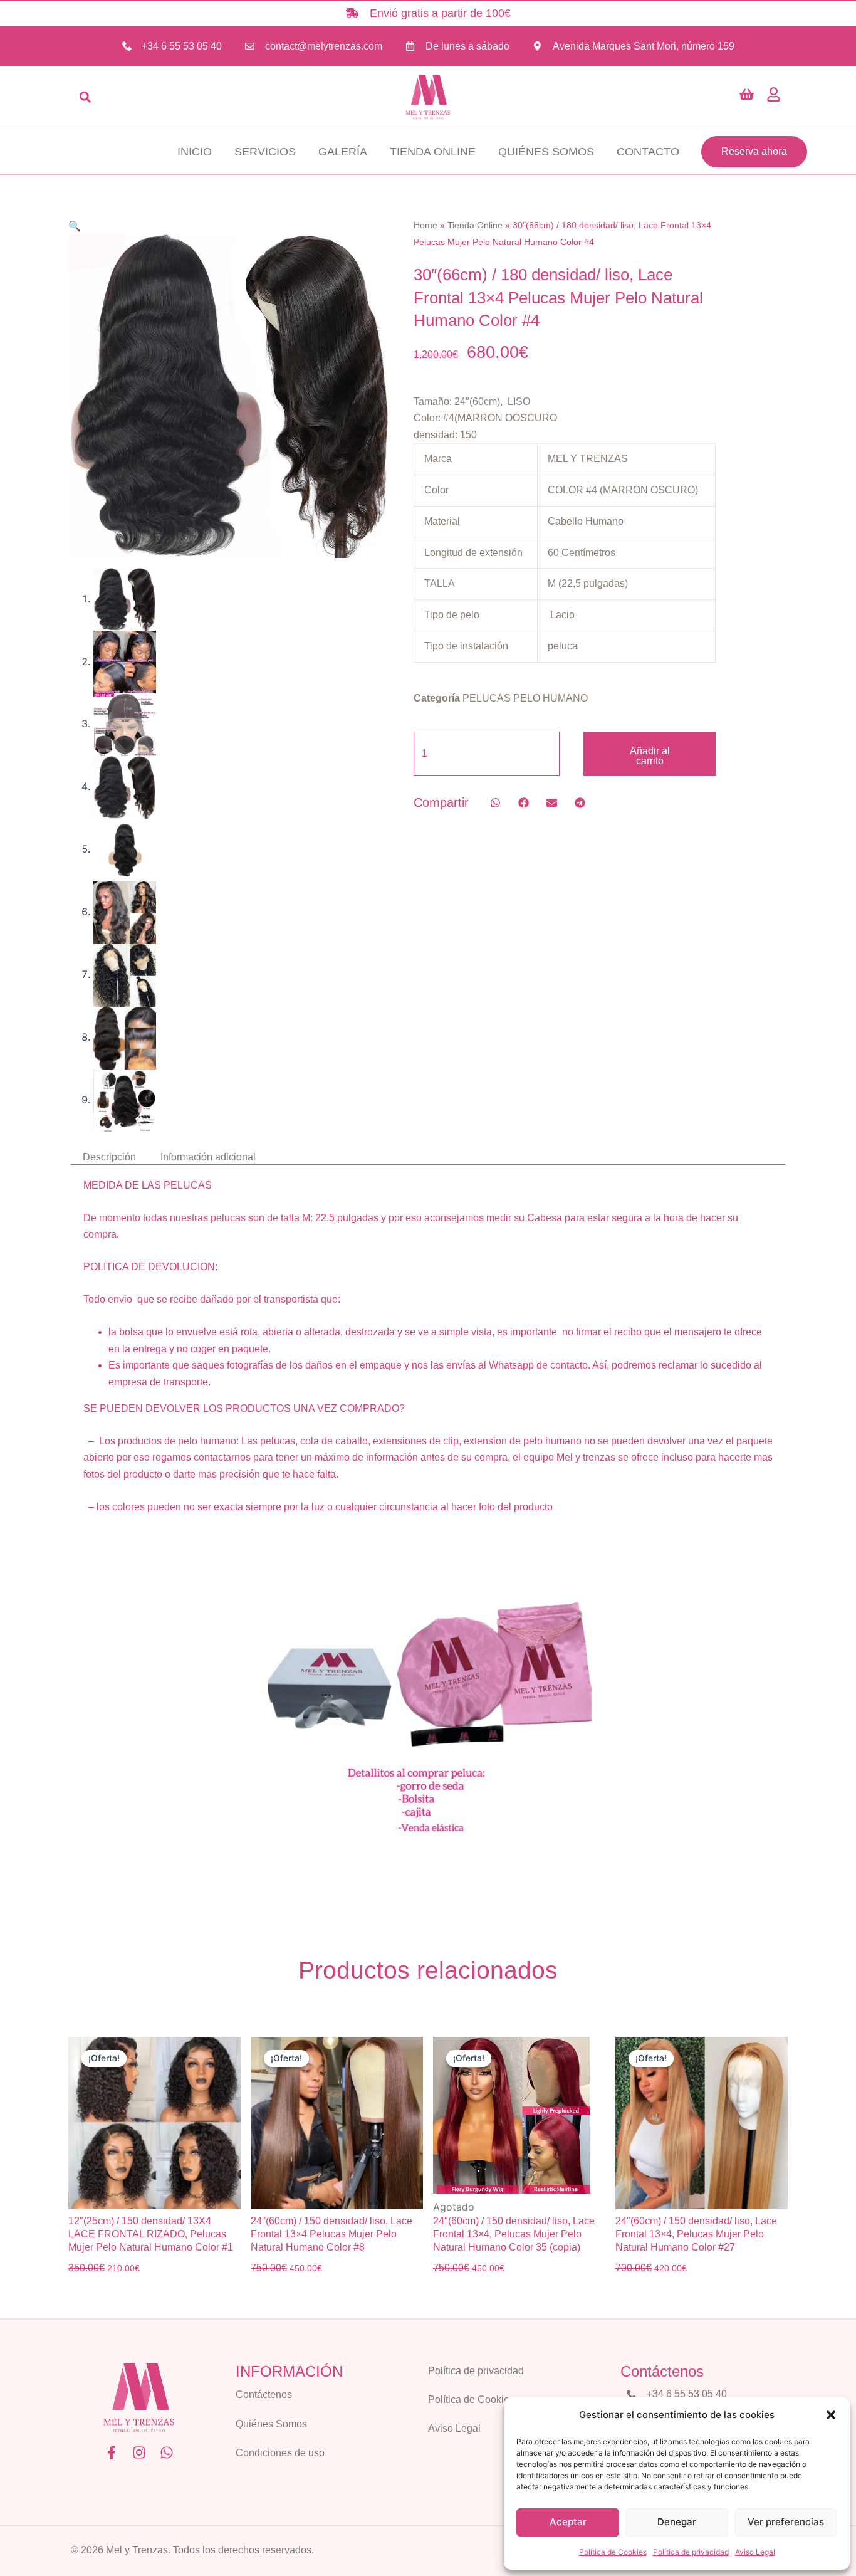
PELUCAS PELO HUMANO (525, 698)
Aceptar (568, 2522)
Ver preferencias (786, 2522)
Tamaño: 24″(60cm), (459, 402)
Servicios (265, 152)
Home (425, 225)
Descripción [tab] (109, 1157)
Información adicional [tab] (208, 1157)
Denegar (677, 2522)
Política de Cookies (613, 2552)
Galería (343, 152)
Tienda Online (433, 152)
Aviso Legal (755, 2552)
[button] (831, 2415)
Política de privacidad (691, 2552)
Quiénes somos (546, 152)
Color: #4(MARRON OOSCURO (485, 418)
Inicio (195, 152)
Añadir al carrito (650, 756)
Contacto (648, 152)
